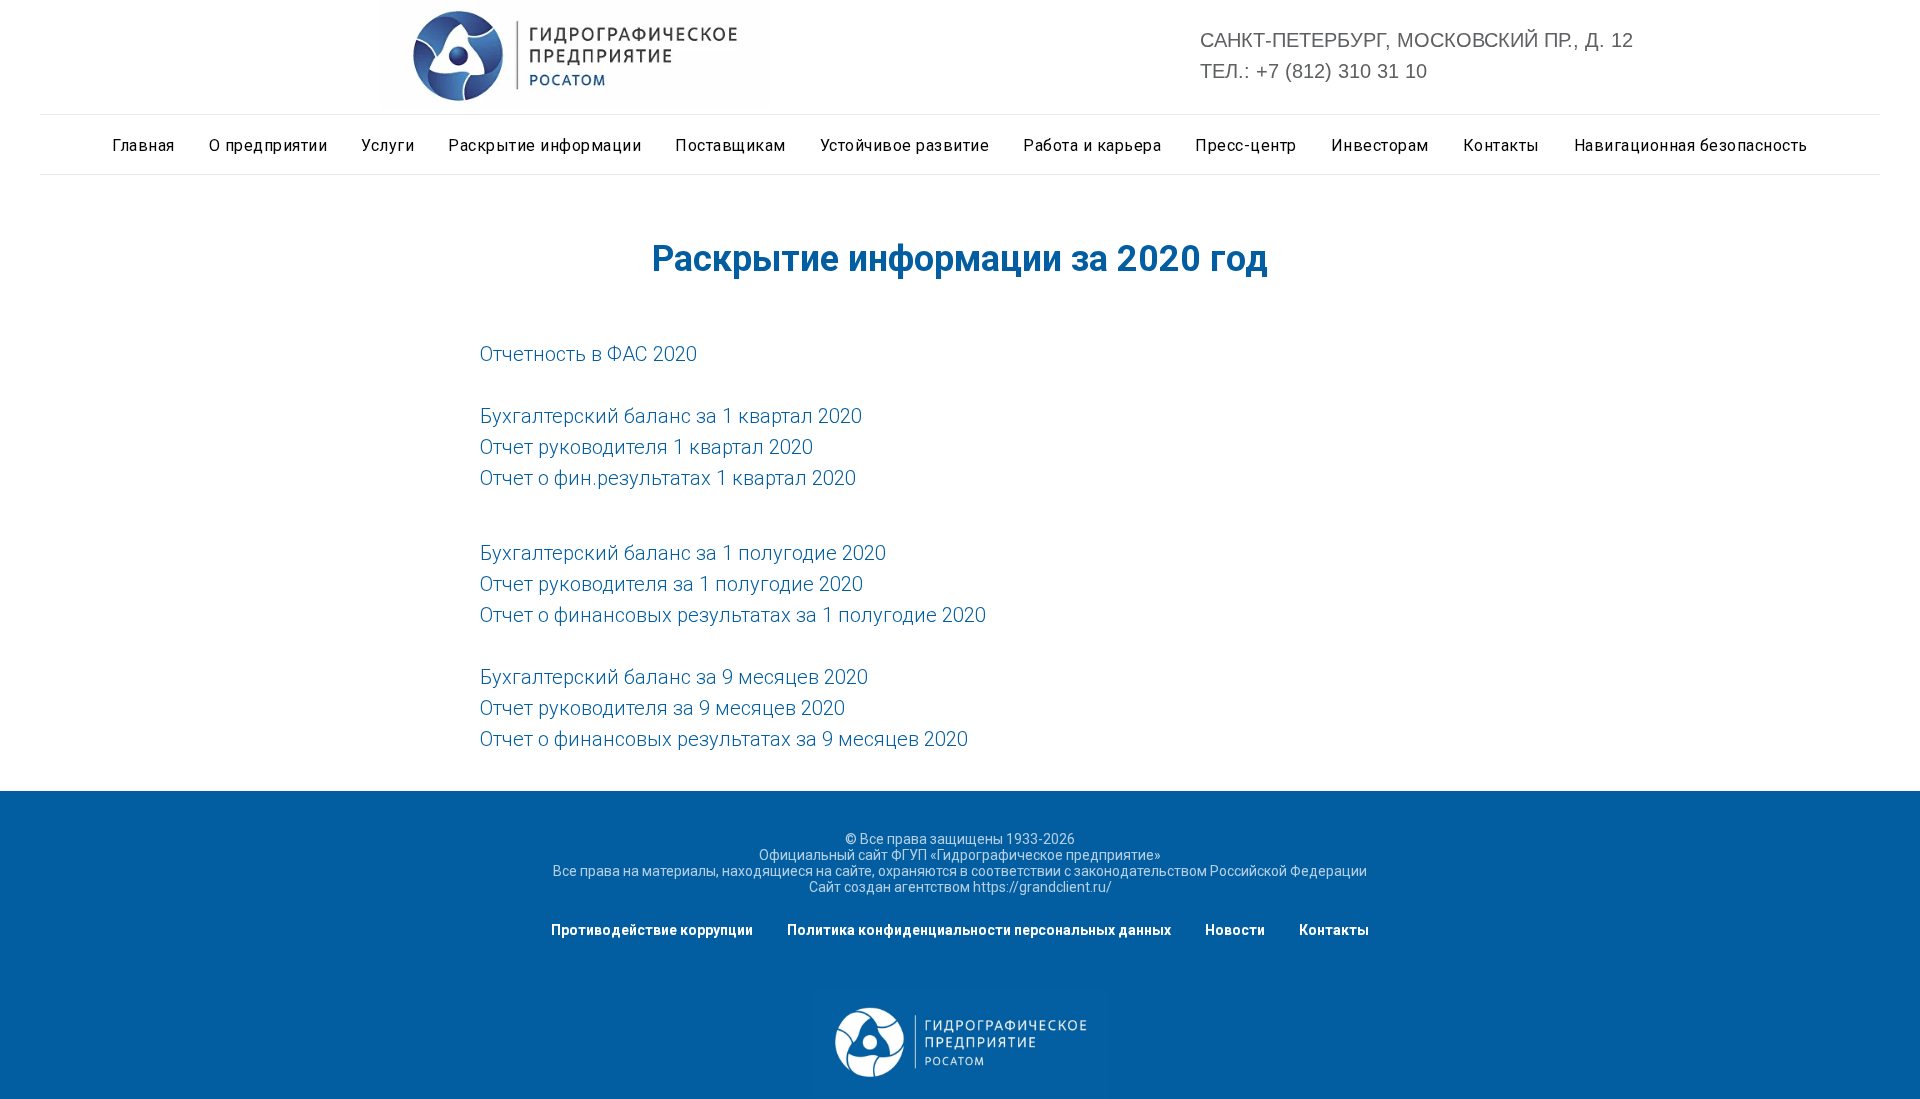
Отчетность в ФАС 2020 (588, 354)
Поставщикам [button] (730, 145)
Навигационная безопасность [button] (1691, 145)
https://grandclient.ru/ (1042, 887)
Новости (1235, 930)
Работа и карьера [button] (1092, 145)
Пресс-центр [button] (1246, 145)
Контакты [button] (1501, 145)
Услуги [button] (387, 145)
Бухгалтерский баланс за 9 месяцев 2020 (674, 677)
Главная (143, 145)
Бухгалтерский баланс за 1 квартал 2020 (671, 416)
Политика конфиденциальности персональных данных (979, 930)
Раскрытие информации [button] (544, 145)
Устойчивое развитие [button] (905, 145)
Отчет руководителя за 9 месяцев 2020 (662, 708)
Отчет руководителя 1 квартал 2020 (646, 447)
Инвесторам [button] (1380, 145)
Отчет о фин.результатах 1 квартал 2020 (668, 478)
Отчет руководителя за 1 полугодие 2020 (671, 584)
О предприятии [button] (268, 145)
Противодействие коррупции (652, 930)
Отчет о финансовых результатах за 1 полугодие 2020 (733, 615)
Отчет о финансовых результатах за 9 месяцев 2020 (724, 739)
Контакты (1334, 930)
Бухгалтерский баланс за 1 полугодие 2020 (683, 553)
